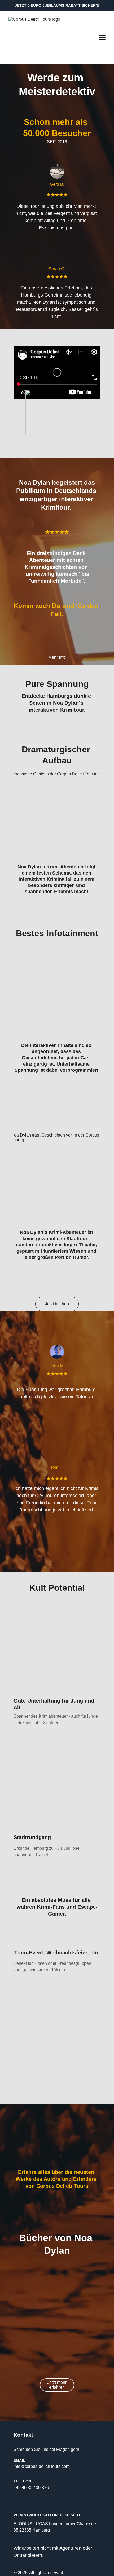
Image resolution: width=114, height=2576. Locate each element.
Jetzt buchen (57, 1304)
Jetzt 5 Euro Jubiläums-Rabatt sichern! (57, 5)
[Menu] (102, 37)
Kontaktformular (84, 2046)
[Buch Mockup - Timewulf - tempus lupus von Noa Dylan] (57, 2325)
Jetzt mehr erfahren (57, 2385)
